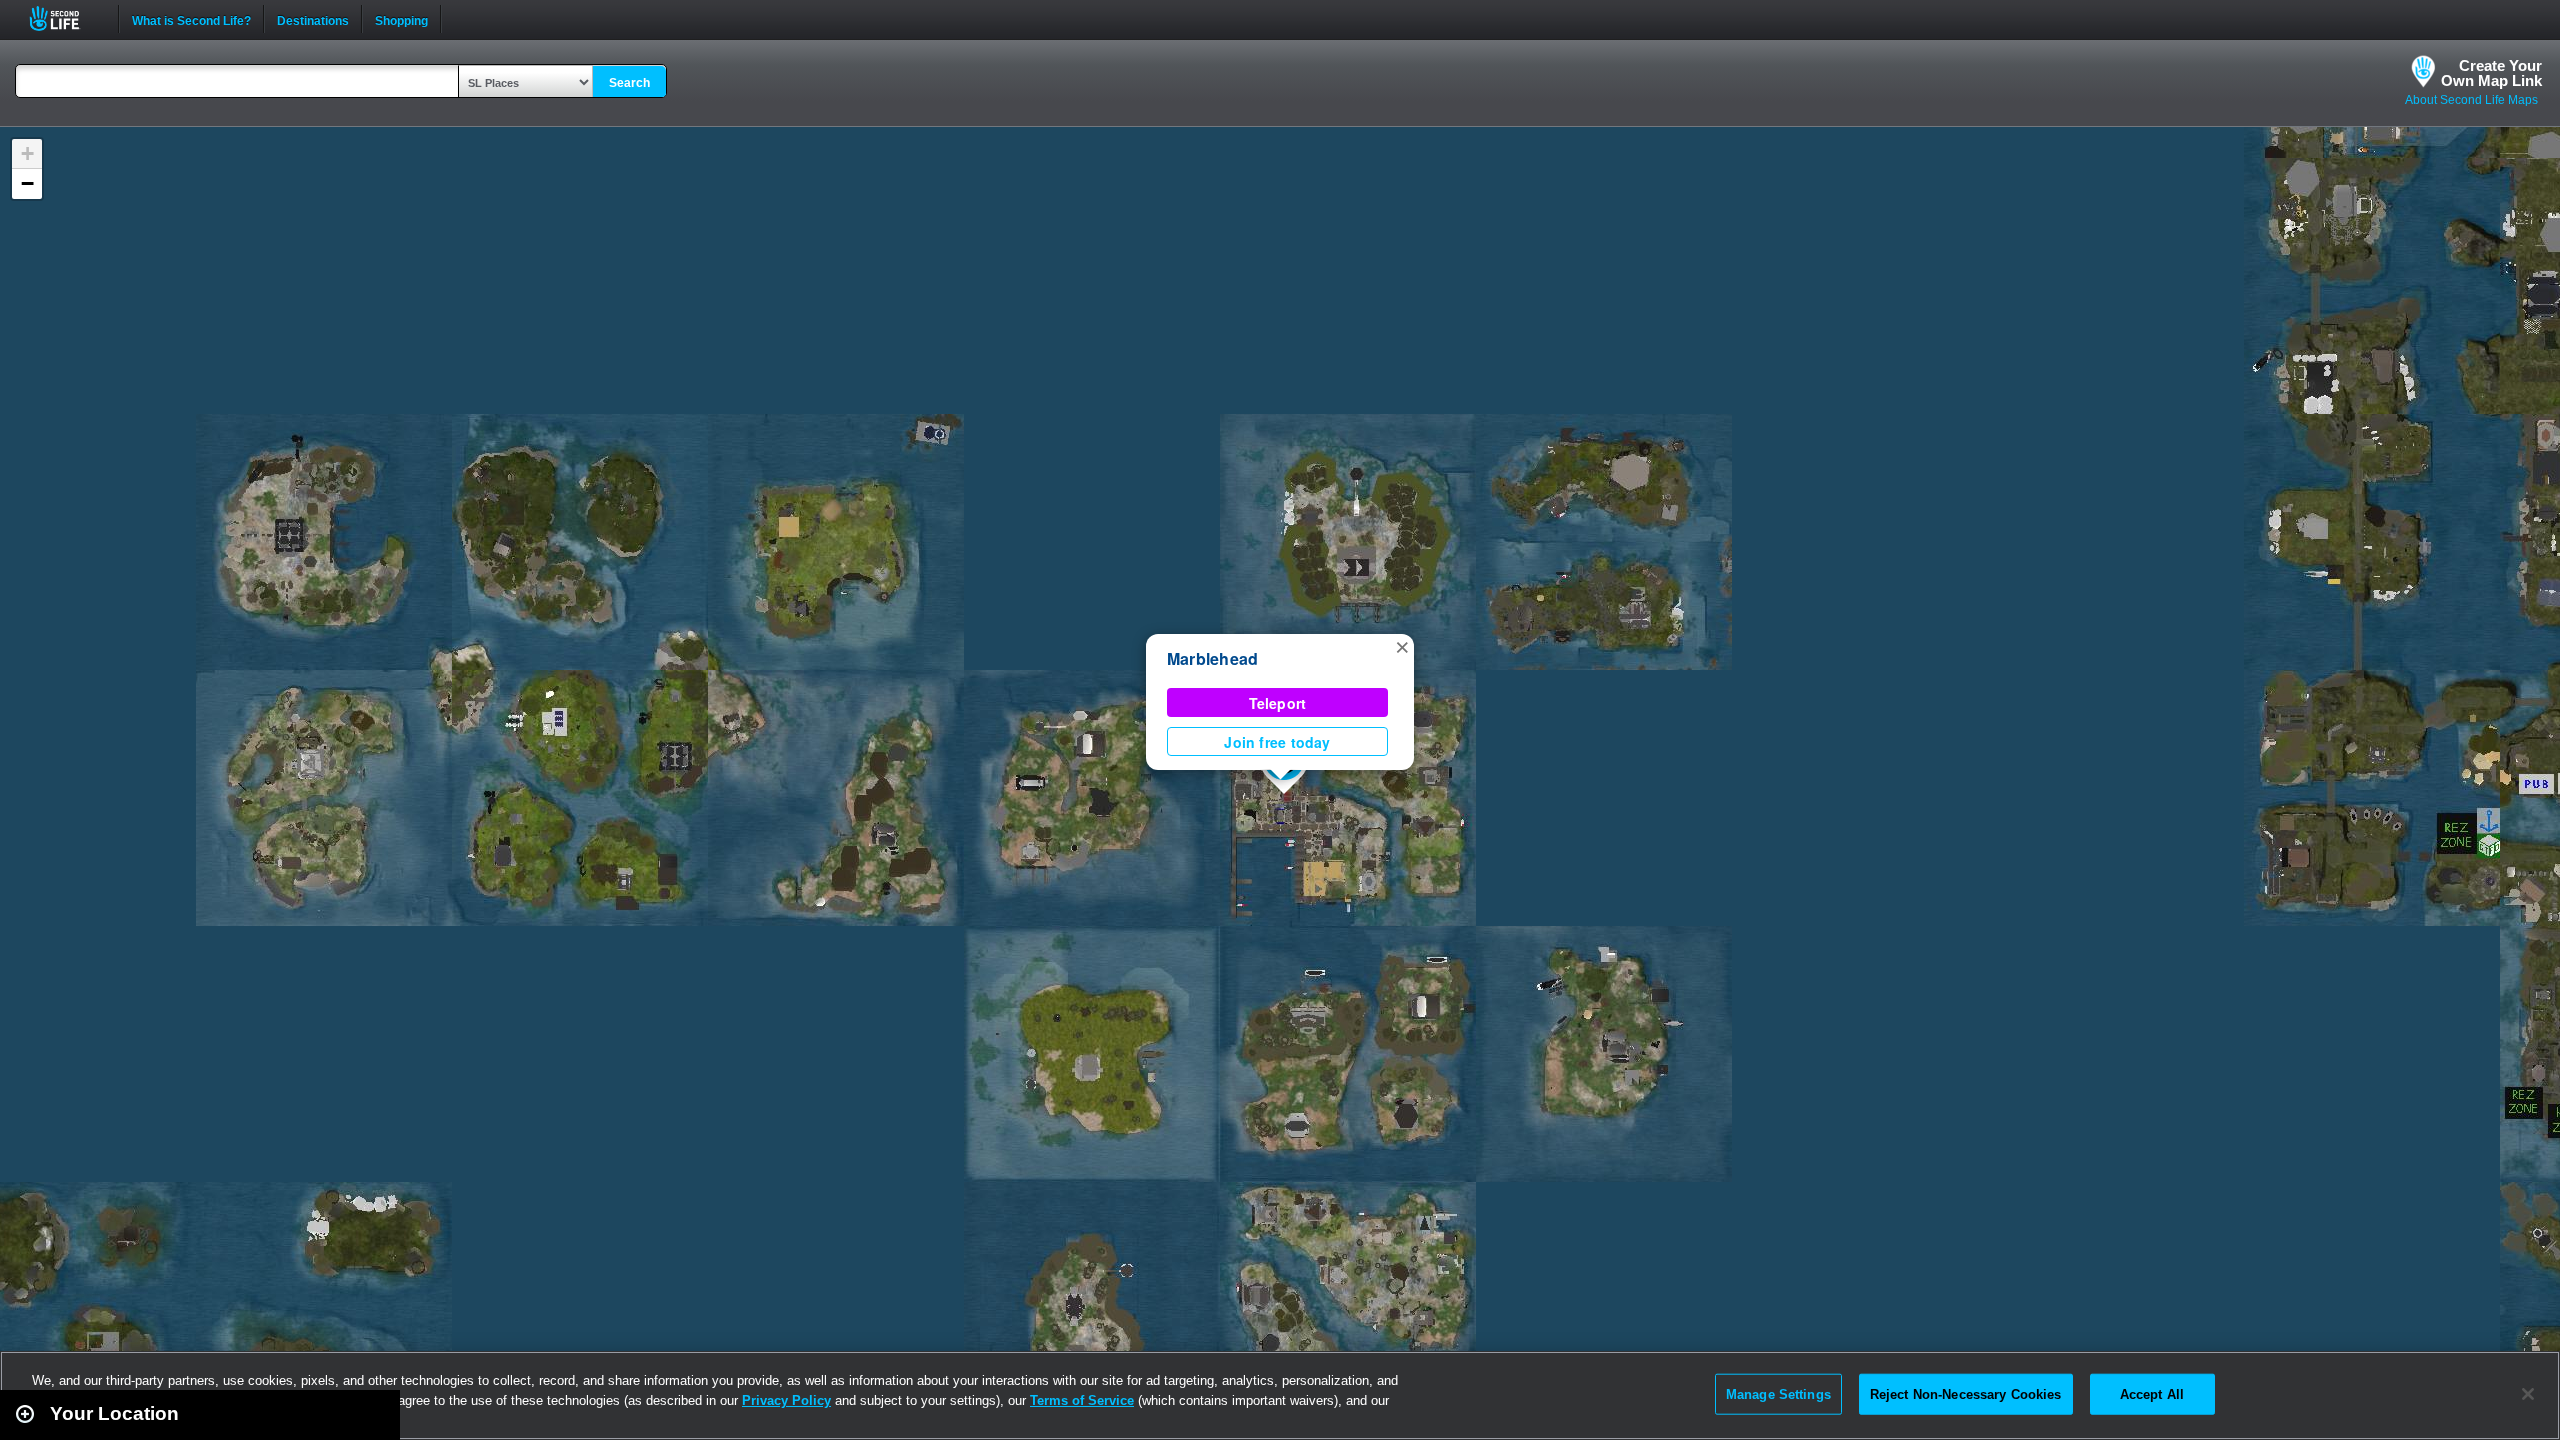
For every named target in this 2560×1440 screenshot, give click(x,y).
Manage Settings (1778, 1393)
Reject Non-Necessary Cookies (1966, 1393)
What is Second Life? (191, 19)
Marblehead (1212, 658)
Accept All (2152, 1393)
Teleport (1278, 703)
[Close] (2528, 1394)
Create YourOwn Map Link (2491, 73)
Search (629, 83)
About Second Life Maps (2471, 100)
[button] (1402, 646)
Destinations (313, 19)
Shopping (401, 19)
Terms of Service (1082, 1400)
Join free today (1277, 742)
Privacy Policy (786, 1400)
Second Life (65, 18)
